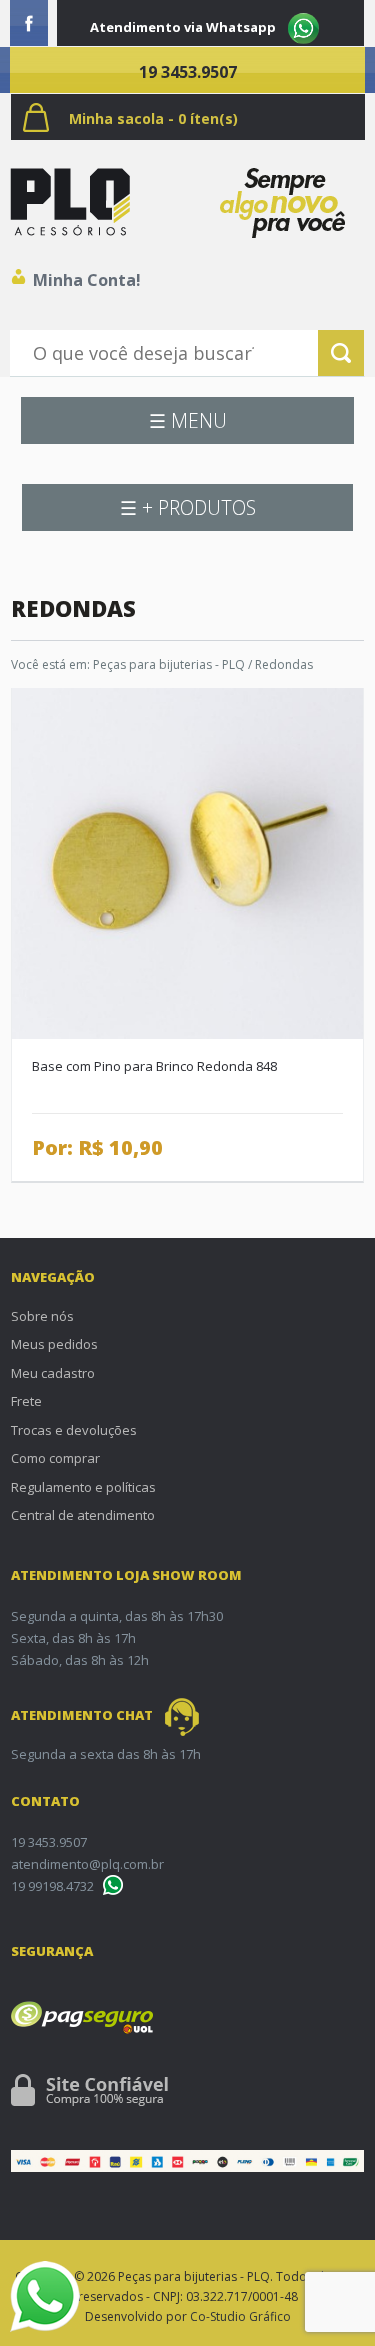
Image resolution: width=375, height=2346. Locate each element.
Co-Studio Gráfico (240, 2316)
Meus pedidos (54, 1344)
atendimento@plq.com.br (87, 1864)
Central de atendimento (83, 1515)
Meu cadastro (53, 1373)
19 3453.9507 (188, 72)
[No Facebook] (29, 23)
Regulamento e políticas (83, 1487)
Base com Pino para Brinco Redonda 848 (154, 1066)
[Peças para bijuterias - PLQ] (70, 202)
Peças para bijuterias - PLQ (169, 664)
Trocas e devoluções (74, 1430)
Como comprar (55, 1458)
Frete (26, 1401)
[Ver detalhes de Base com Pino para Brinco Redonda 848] (187, 862)
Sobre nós (42, 1316)
